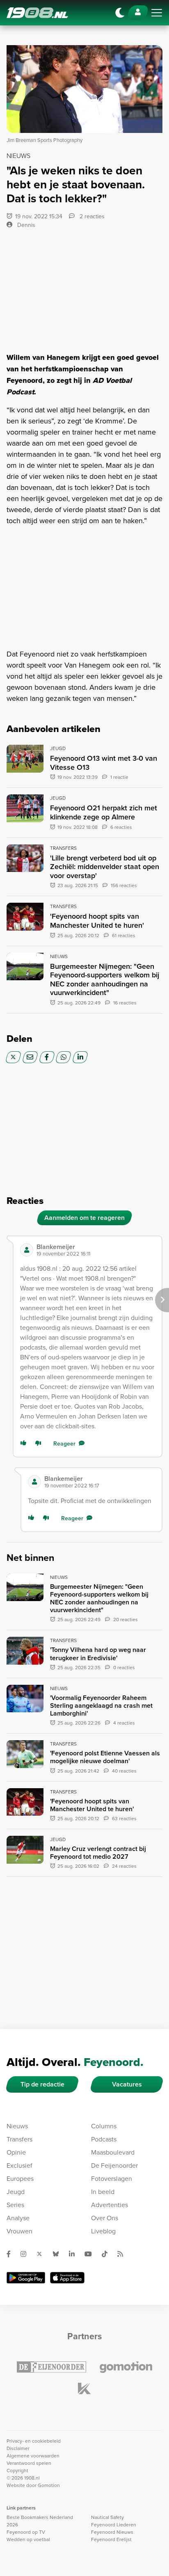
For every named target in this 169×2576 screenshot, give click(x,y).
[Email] (30, 1057)
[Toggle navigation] (157, 13)
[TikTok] (108, 2254)
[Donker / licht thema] (120, 13)
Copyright (17, 2470)
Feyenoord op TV (26, 2532)
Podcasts (104, 2139)
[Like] (25, 1444)
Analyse (18, 2218)
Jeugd (16, 2192)
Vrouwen (19, 2231)
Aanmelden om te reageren (84, 1218)
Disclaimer (18, 2448)
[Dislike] (40, 1444)
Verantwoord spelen (29, 2463)
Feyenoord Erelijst (111, 2539)
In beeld (103, 2192)
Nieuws (17, 2126)
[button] (96, 1250)
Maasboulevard (113, 2152)
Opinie (16, 2152)
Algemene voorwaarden (33, 2456)
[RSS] (123, 2254)
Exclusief (19, 2165)
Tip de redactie (42, 2084)
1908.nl (37, 13)
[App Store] (67, 2278)
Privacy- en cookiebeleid (34, 2441)
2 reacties (91, 216)
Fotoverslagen (112, 2178)
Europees (20, 2178)
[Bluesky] (59, 2254)
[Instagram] (27, 2254)
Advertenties (110, 2205)
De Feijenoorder (114, 2165)
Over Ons (105, 2218)
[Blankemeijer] (27, 1250)
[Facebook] (47, 1057)
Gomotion (49, 2485)
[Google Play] (26, 2278)
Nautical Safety (107, 2517)
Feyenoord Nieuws (112, 2532)
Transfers (19, 2139)
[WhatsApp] (63, 1057)
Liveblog (103, 2231)
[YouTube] (91, 2254)
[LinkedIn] (80, 1057)
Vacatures (127, 2084)
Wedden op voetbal (28, 2539)
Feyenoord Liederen (114, 2525)
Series (15, 2205)
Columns (104, 2126)
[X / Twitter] (13, 1057)
